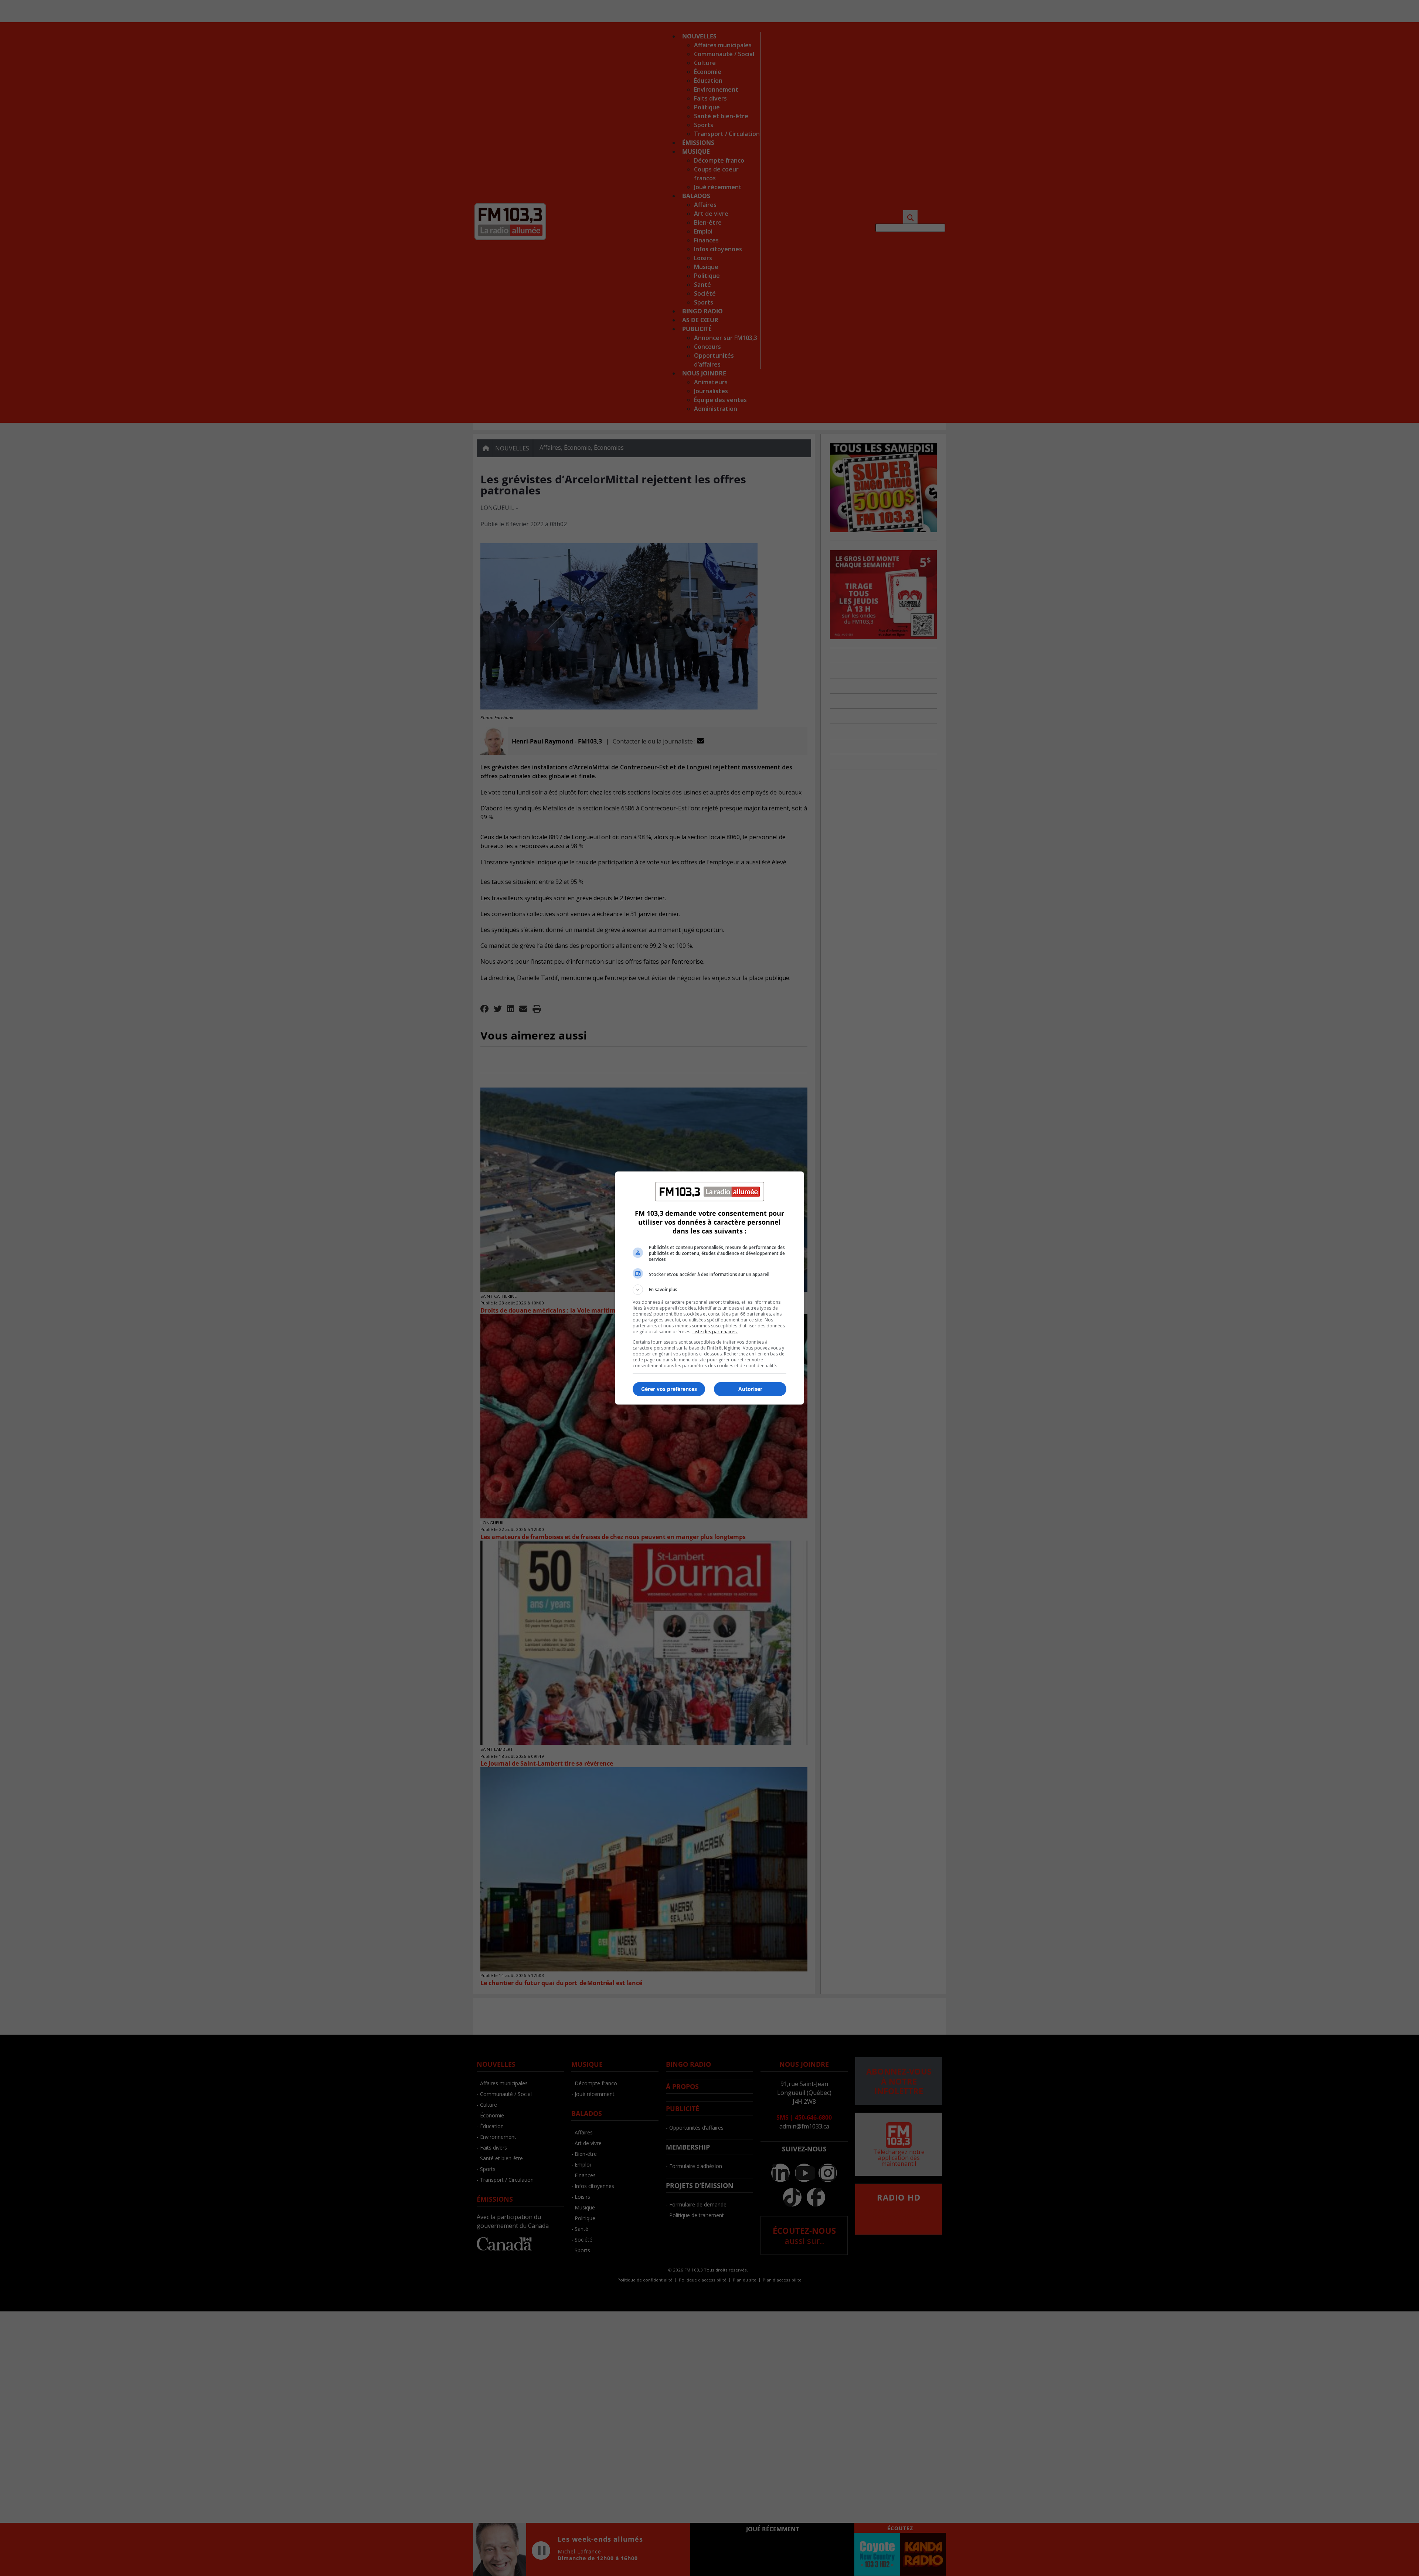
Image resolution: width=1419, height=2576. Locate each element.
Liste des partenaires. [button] (715, 1332)
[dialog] (709, 1288)
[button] (709, 1290)
